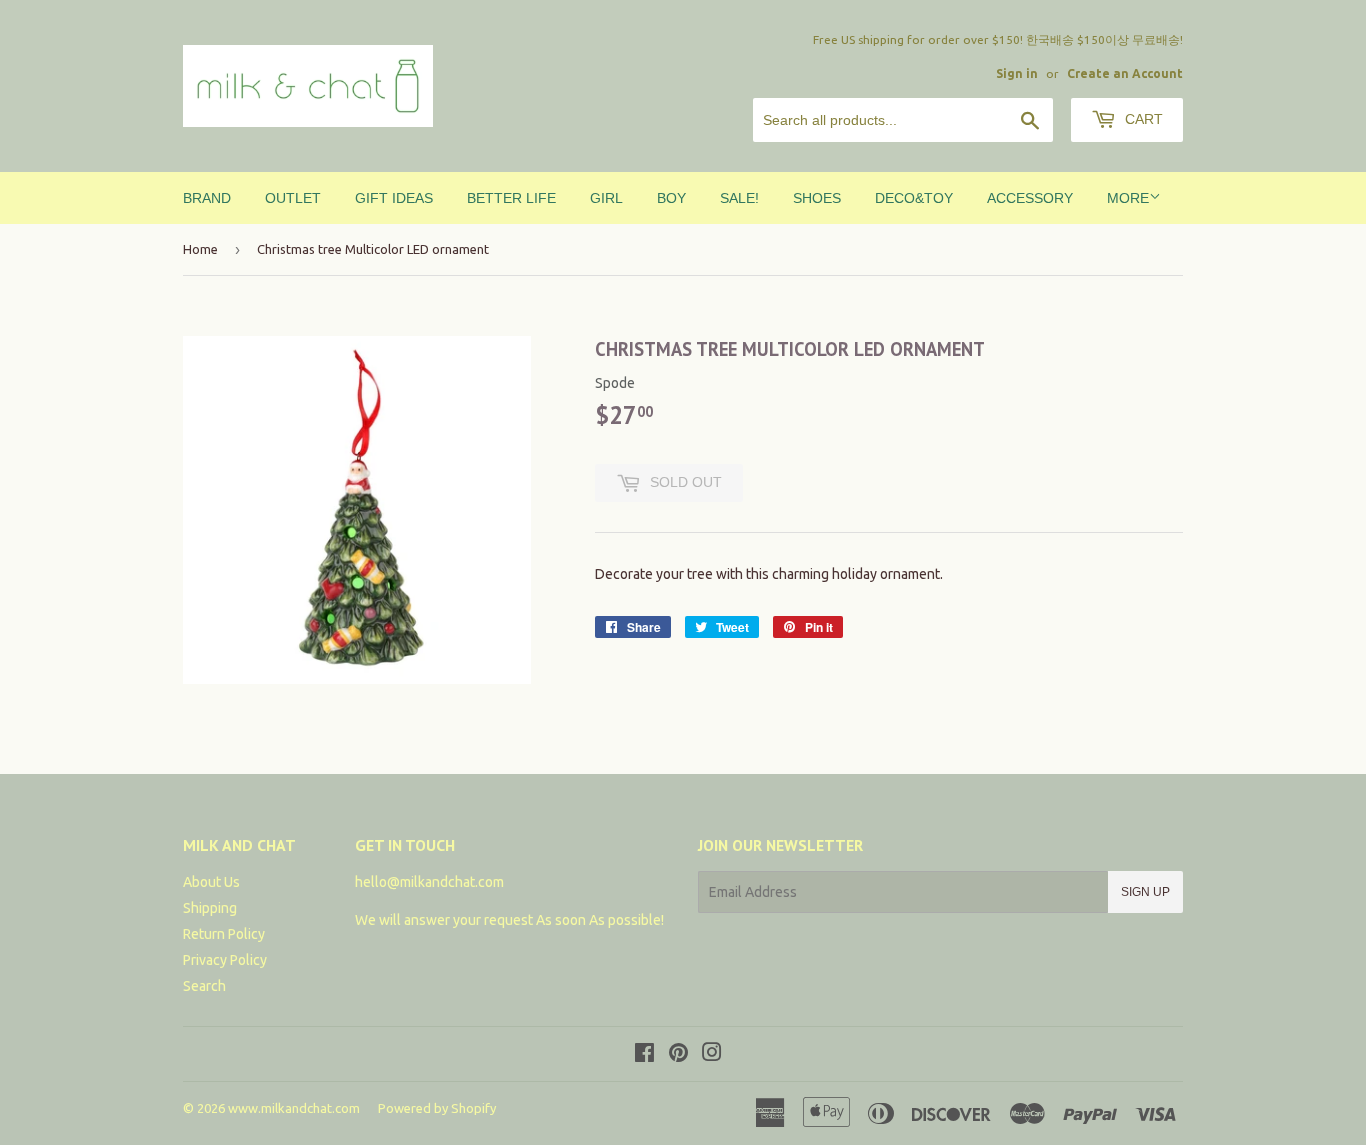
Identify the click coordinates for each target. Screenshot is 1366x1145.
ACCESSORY (1030, 198)
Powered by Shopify (437, 1108)
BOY (671, 198)
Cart (1142, 119)
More (1128, 198)
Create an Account (1125, 73)
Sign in (1017, 73)
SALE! (739, 198)
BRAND (207, 198)
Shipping (210, 908)
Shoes (817, 198)
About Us (211, 882)
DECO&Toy (914, 198)
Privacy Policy (225, 960)
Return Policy (224, 934)
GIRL (606, 198)
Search (204, 986)
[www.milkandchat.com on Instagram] (712, 1055)
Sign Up (1145, 892)
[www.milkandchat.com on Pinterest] (678, 1055)
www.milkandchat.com (294, 1108)
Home (200, 249)
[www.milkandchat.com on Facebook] (644, 1055)
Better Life (511, 198)
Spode (615, 383)
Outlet (293, 198)
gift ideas (394, 198)
